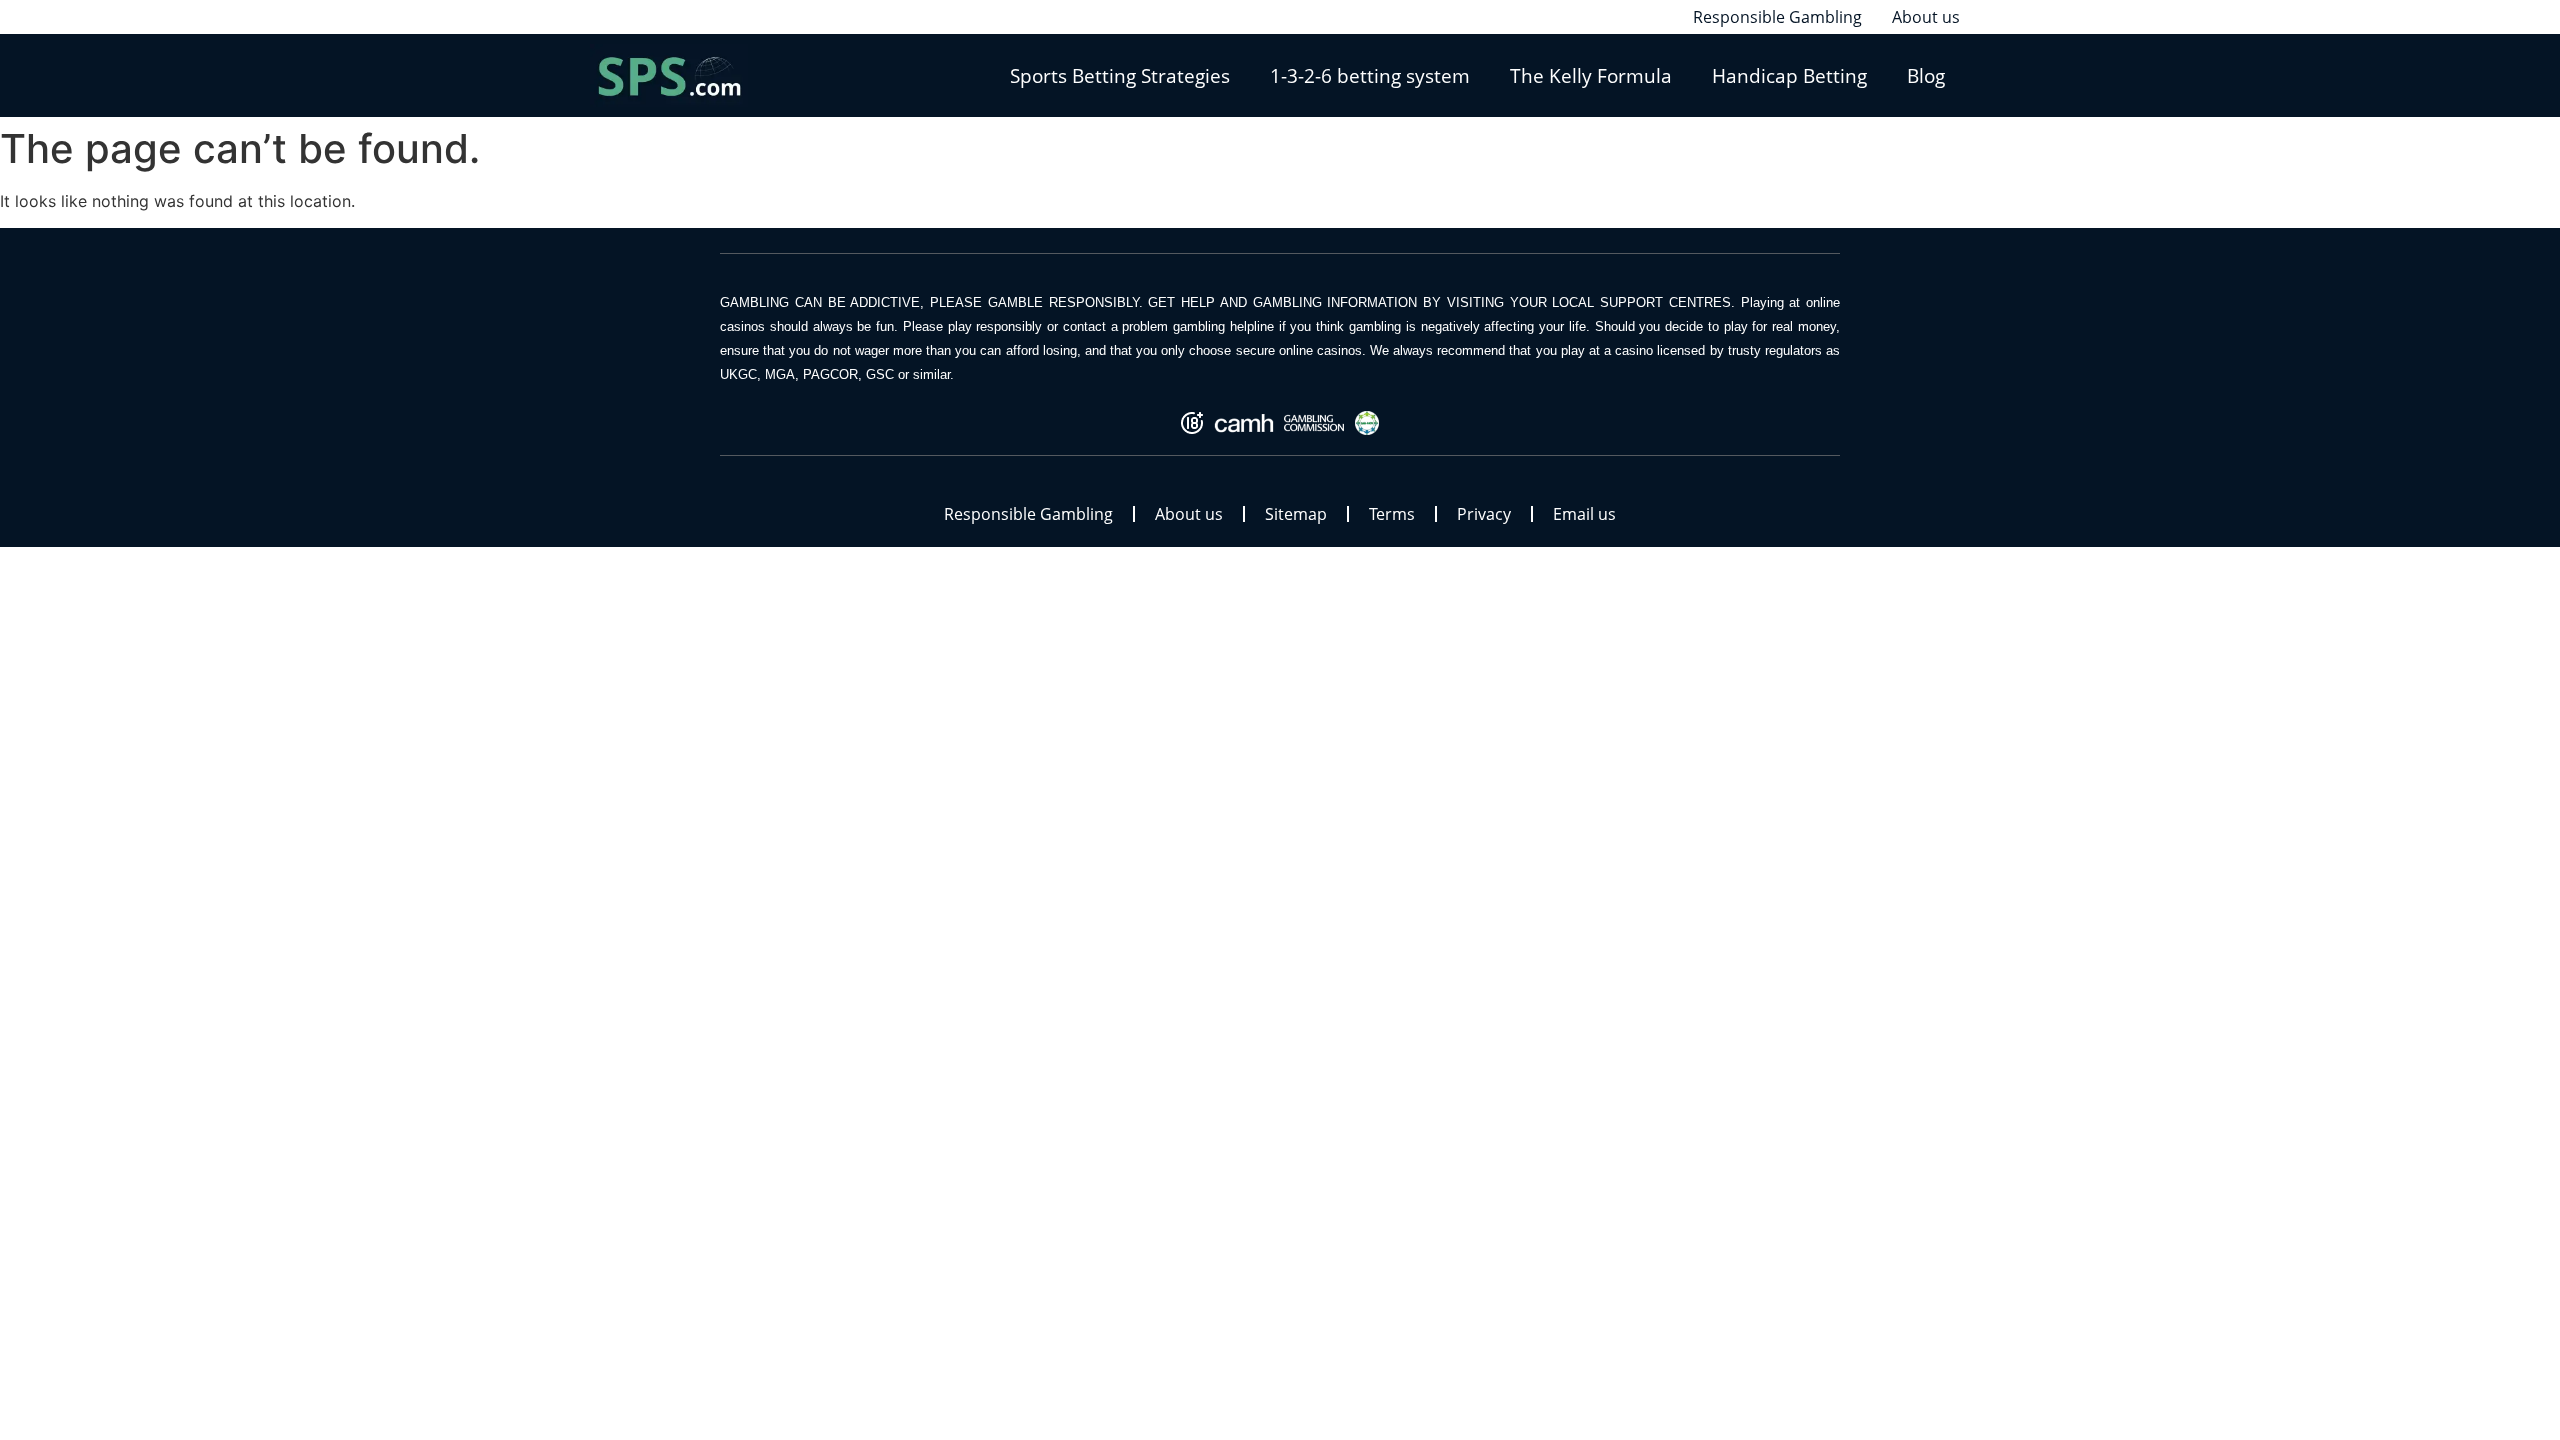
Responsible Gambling (1028, 514)
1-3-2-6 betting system (1370, 75)
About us (1189, 514)
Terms (1392, 514)
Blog (1926, 75)
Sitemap (1296, 514)
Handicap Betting (1789, 75)
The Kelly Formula (1591, 75)
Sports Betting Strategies (1120, 75)
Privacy (1484, 514)
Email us (1584, 514)
